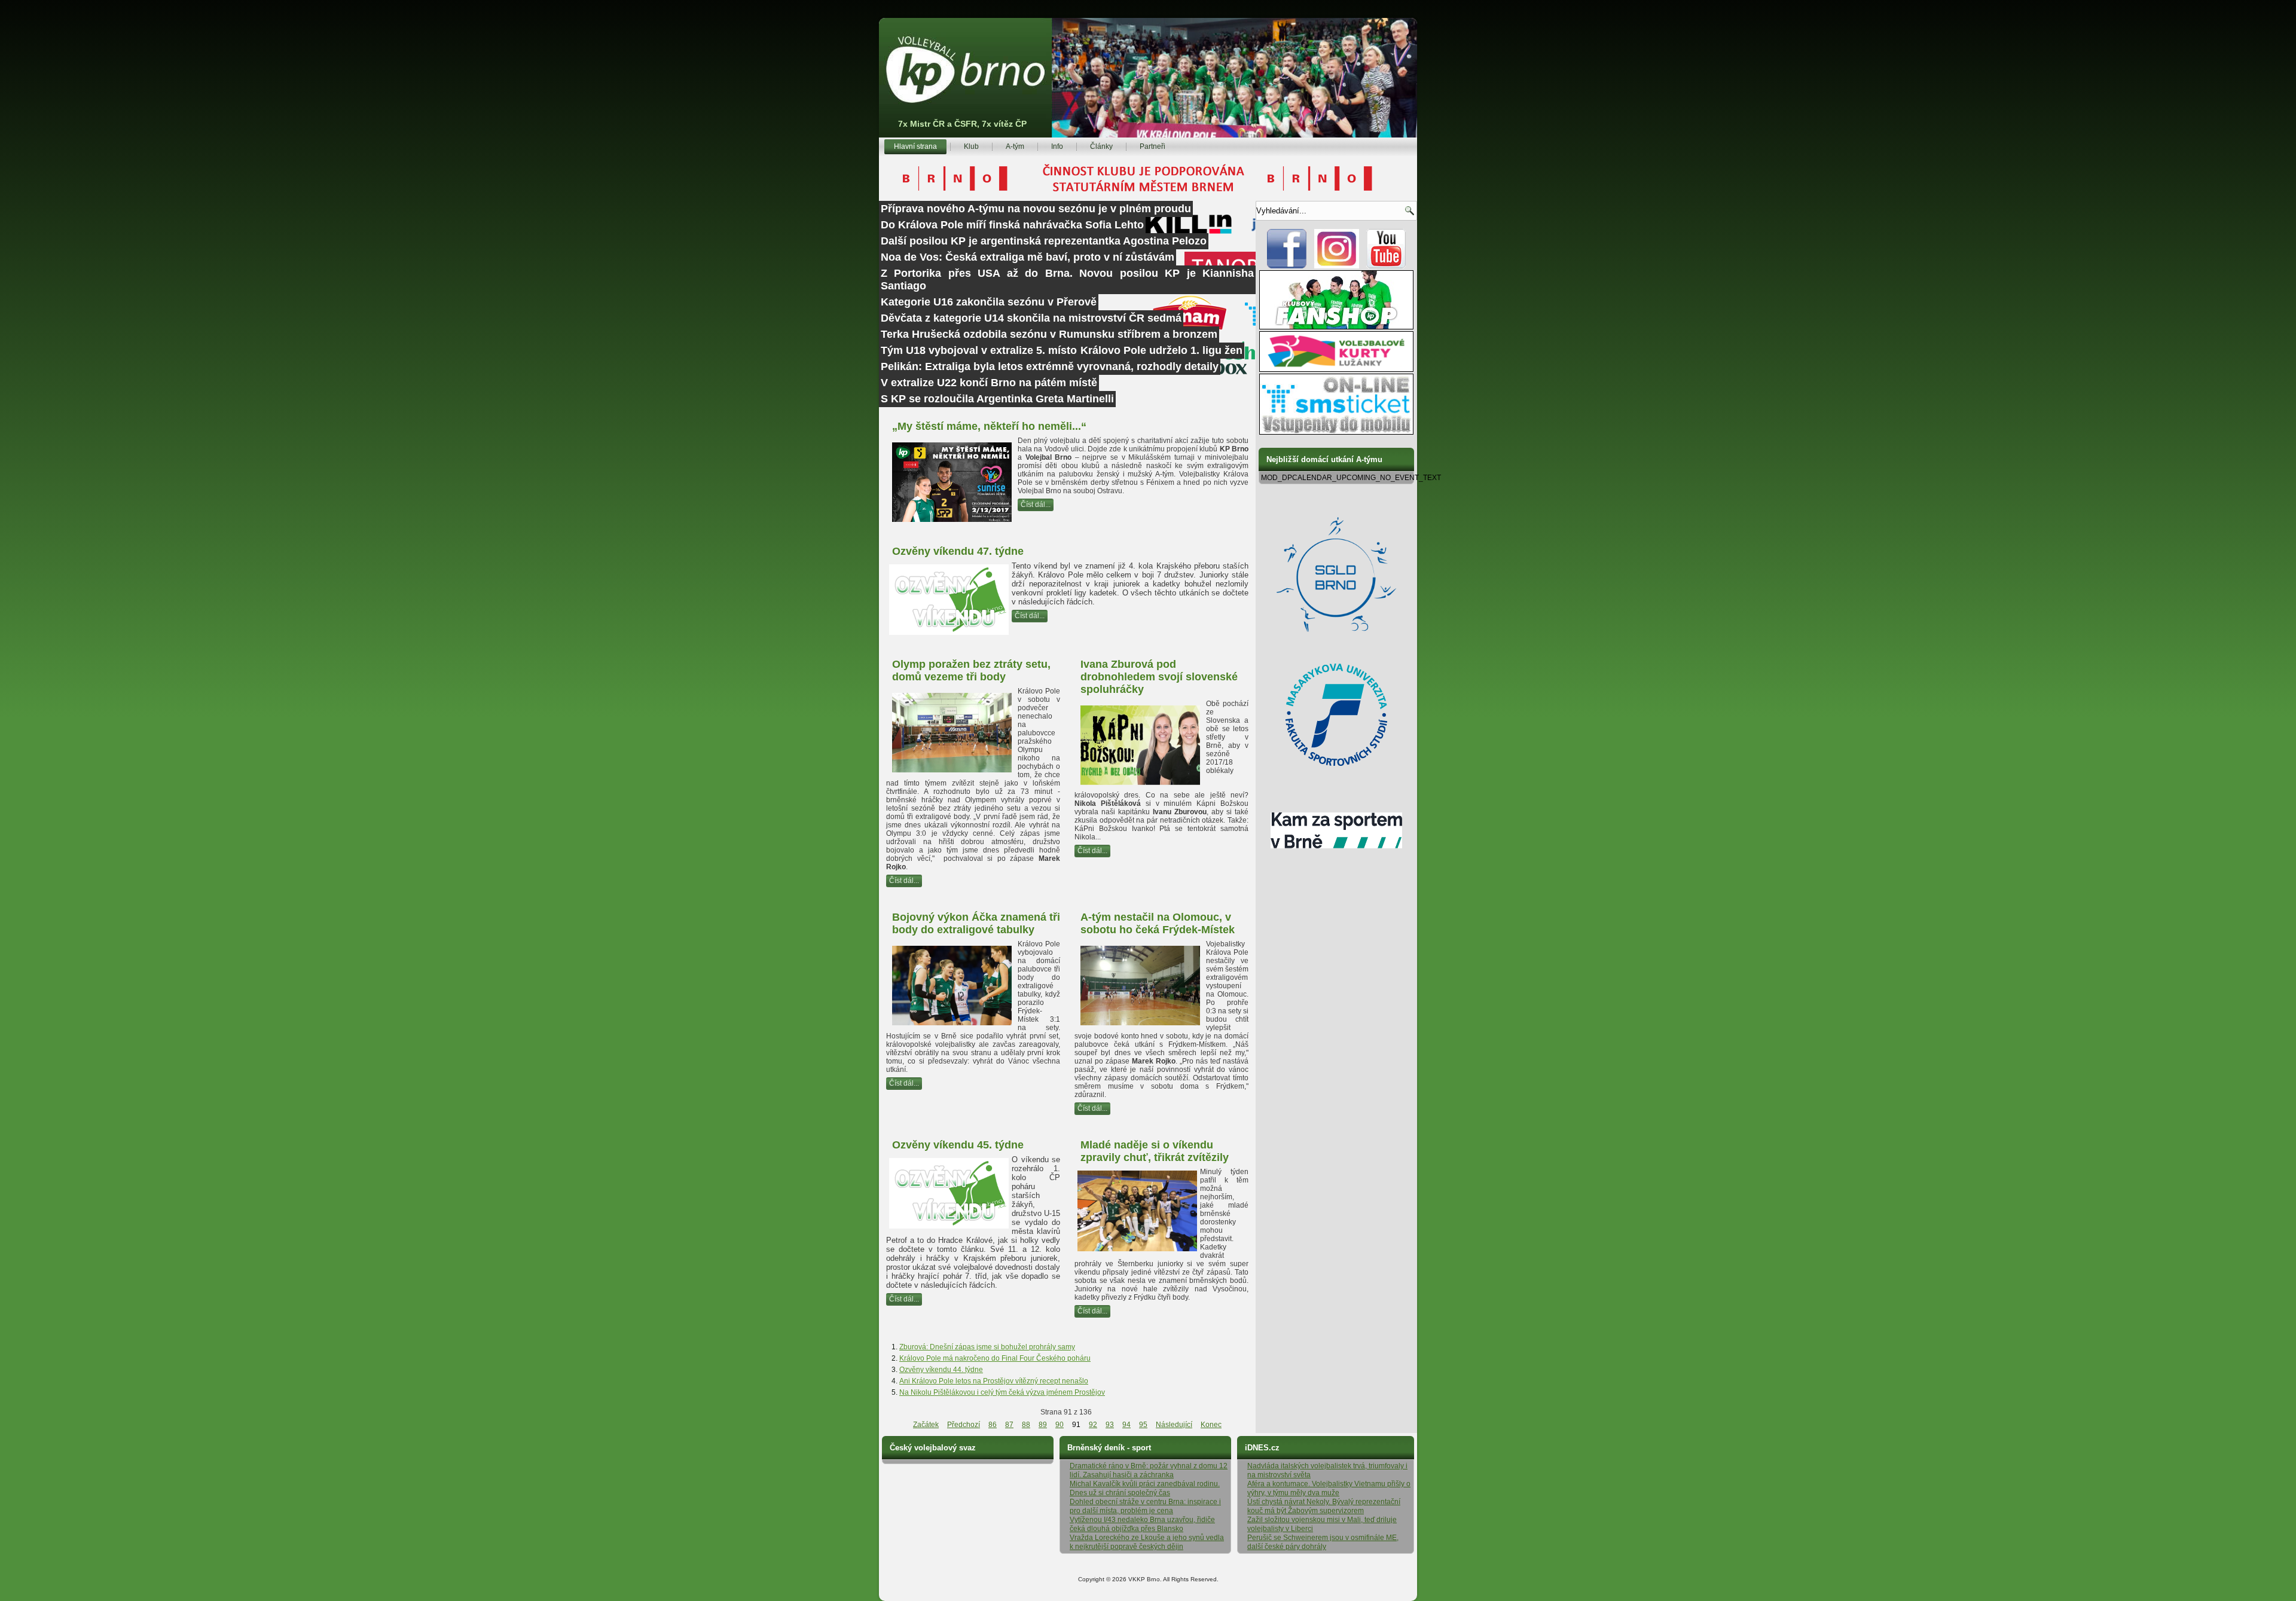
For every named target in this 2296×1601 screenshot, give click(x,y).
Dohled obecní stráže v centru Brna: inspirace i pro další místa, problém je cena (1145, 1506)
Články (1101, 146)
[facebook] (1287, 266)
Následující (1174, 1425)
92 (1093, 1425)
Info (1057, 146)
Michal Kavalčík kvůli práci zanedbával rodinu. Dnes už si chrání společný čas (1145, 1488)
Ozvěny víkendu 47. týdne (958, 551)
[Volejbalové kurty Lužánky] (1336, 369)
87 (1009, 1425)
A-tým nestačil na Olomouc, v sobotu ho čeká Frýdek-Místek (1158, 923)
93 (1110, 1425)
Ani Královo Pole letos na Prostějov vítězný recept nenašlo (994, 1381)
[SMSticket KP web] (1336, 432)
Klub (971, 146)
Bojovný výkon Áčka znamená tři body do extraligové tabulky (976, 923)
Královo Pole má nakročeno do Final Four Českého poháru (995, 1358)
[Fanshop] (1336, 327)
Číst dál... (1036, 505)
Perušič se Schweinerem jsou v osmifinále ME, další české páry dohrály (1323, 1542)
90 (1060, 1425)
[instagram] (1337, 266)
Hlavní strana (915, 146)
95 (1143, 1425)
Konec (1211, 1425)
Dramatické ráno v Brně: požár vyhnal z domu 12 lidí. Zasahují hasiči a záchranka (1149, 1470)
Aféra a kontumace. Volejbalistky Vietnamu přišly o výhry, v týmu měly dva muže (1329, 1488)
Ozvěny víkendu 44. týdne (941, 1370)
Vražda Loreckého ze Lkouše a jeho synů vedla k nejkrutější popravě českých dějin (1147, 1542)
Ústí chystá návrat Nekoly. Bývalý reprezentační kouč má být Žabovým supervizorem (1324, 1506)
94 (1126, 1425)
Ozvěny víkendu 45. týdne (958, 1145)
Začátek (926, 1425)
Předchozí (964, 1425)
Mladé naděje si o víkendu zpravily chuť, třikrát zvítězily (1155, 1151)
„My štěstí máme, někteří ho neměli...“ (989, 426)
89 (1043, 1425)
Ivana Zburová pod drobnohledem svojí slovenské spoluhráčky (1159, 677)
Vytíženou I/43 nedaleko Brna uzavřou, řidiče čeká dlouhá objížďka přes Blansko (1142, 1524)
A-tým (1015, 146)
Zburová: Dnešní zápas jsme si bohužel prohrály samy (987, 1347)
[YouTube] (1386, 266)
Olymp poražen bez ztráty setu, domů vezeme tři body (971, 670)
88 (1026, 1425)
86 (993, 1425)
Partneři (1152, 146)
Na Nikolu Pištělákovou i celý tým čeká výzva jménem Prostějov (1002, 1392)
